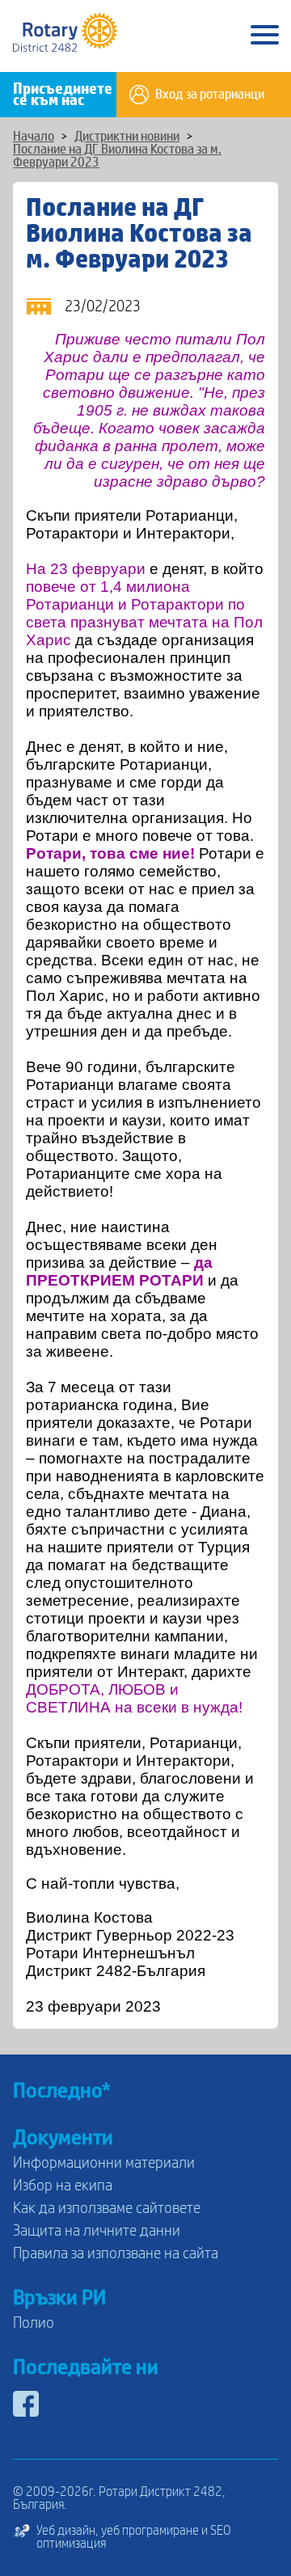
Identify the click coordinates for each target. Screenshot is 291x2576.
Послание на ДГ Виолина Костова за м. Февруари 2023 (117, 156)
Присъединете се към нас (63, 95)
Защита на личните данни (97, 2231)
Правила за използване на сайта (116, 2253)
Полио (34, 2323)
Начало (34, 137)
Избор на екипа (63, 2185)
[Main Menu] (265, 36)
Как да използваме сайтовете (107, 2208)
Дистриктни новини (127, 137)
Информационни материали (104, 2163)
